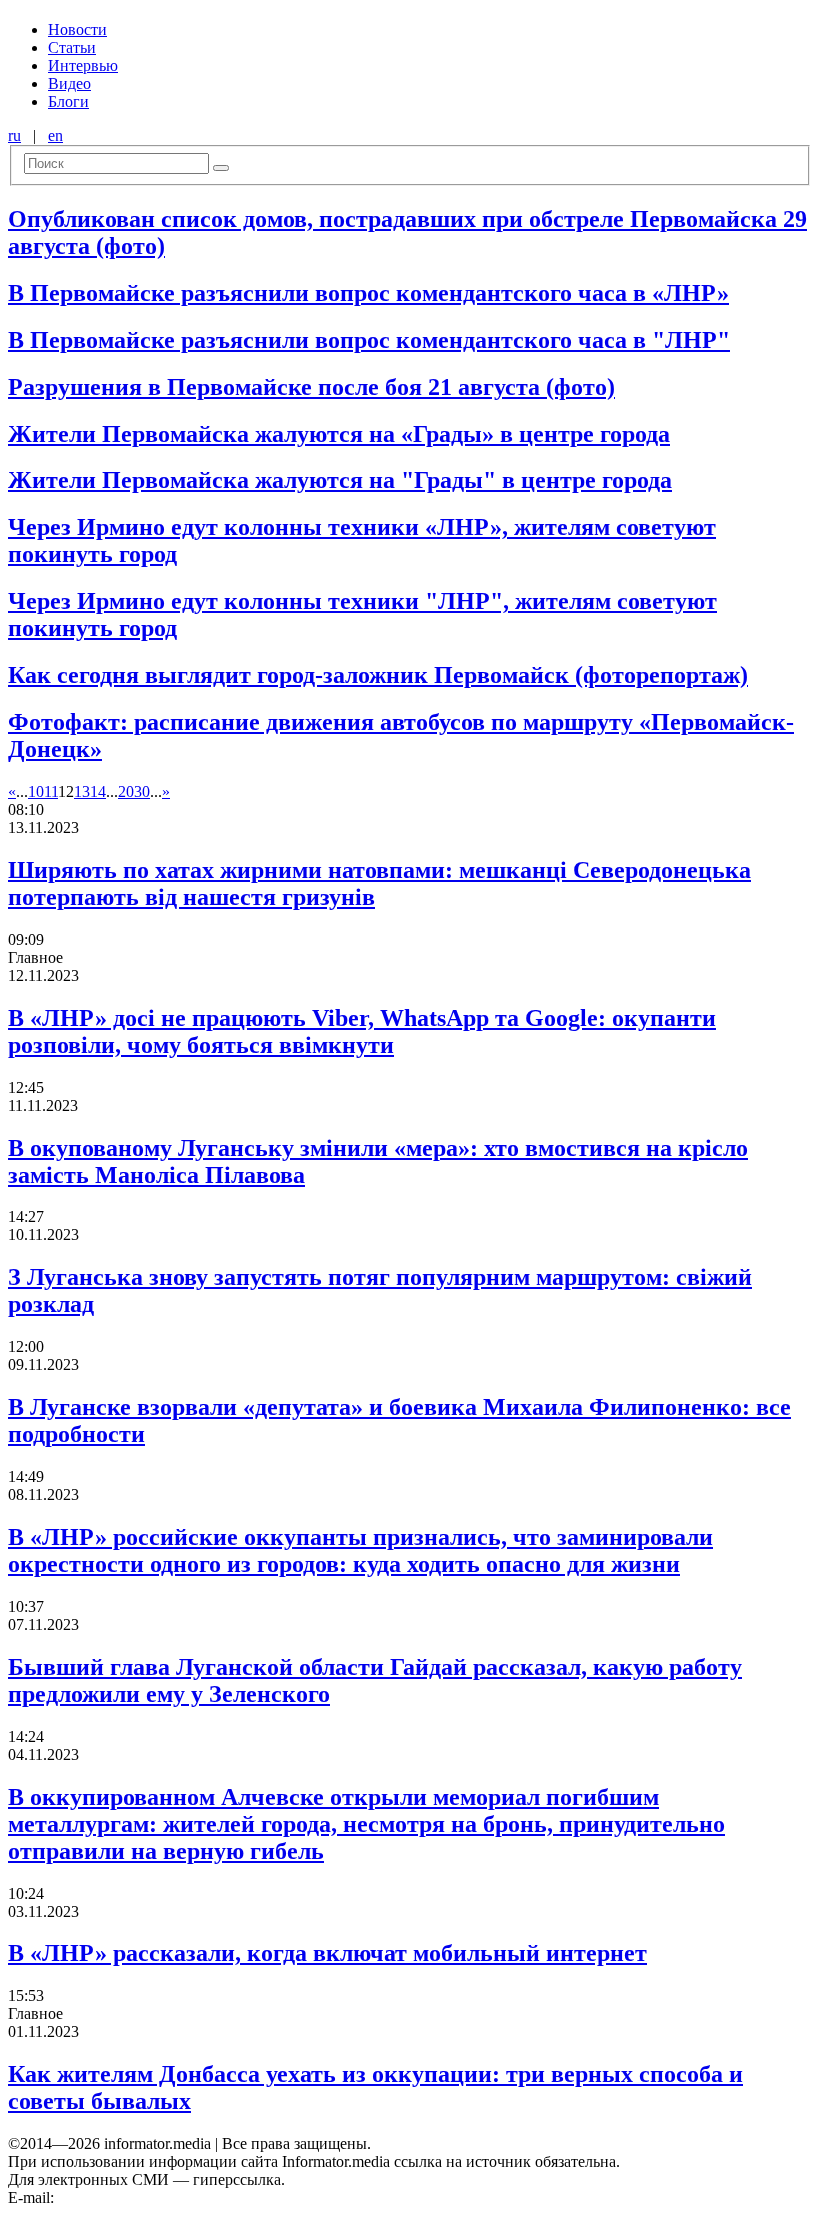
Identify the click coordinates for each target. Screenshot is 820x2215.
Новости (77, 29)
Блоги (68, 101)
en (55, 135)
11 (51, 791)
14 (98, 791)
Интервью (83, 65)
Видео (69, 83)
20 (126, 791)
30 (142, 791)
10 (36, 791)
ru (14, 135)
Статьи (72, 47)
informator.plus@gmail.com (146, 2197)
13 (82, 791)
